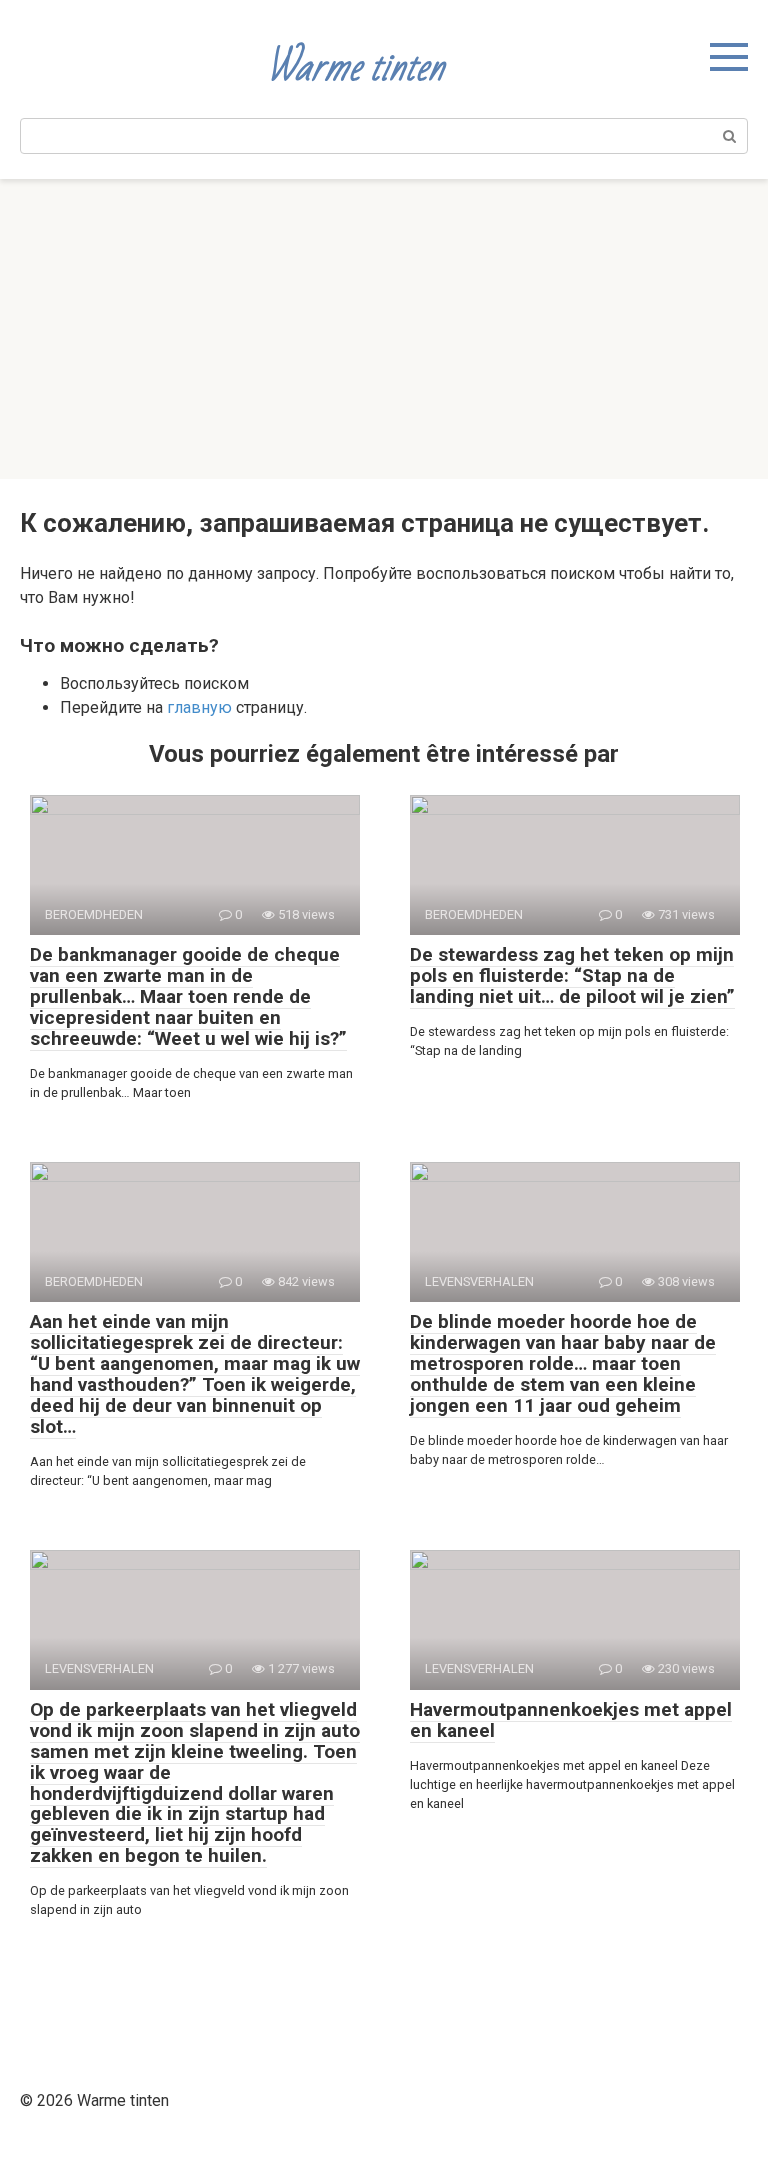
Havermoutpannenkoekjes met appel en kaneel (571, 1720)
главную (199, 707)
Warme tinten (355, 67)
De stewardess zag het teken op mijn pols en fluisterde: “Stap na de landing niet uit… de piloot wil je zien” (572, 975)
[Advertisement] (384, 329)
